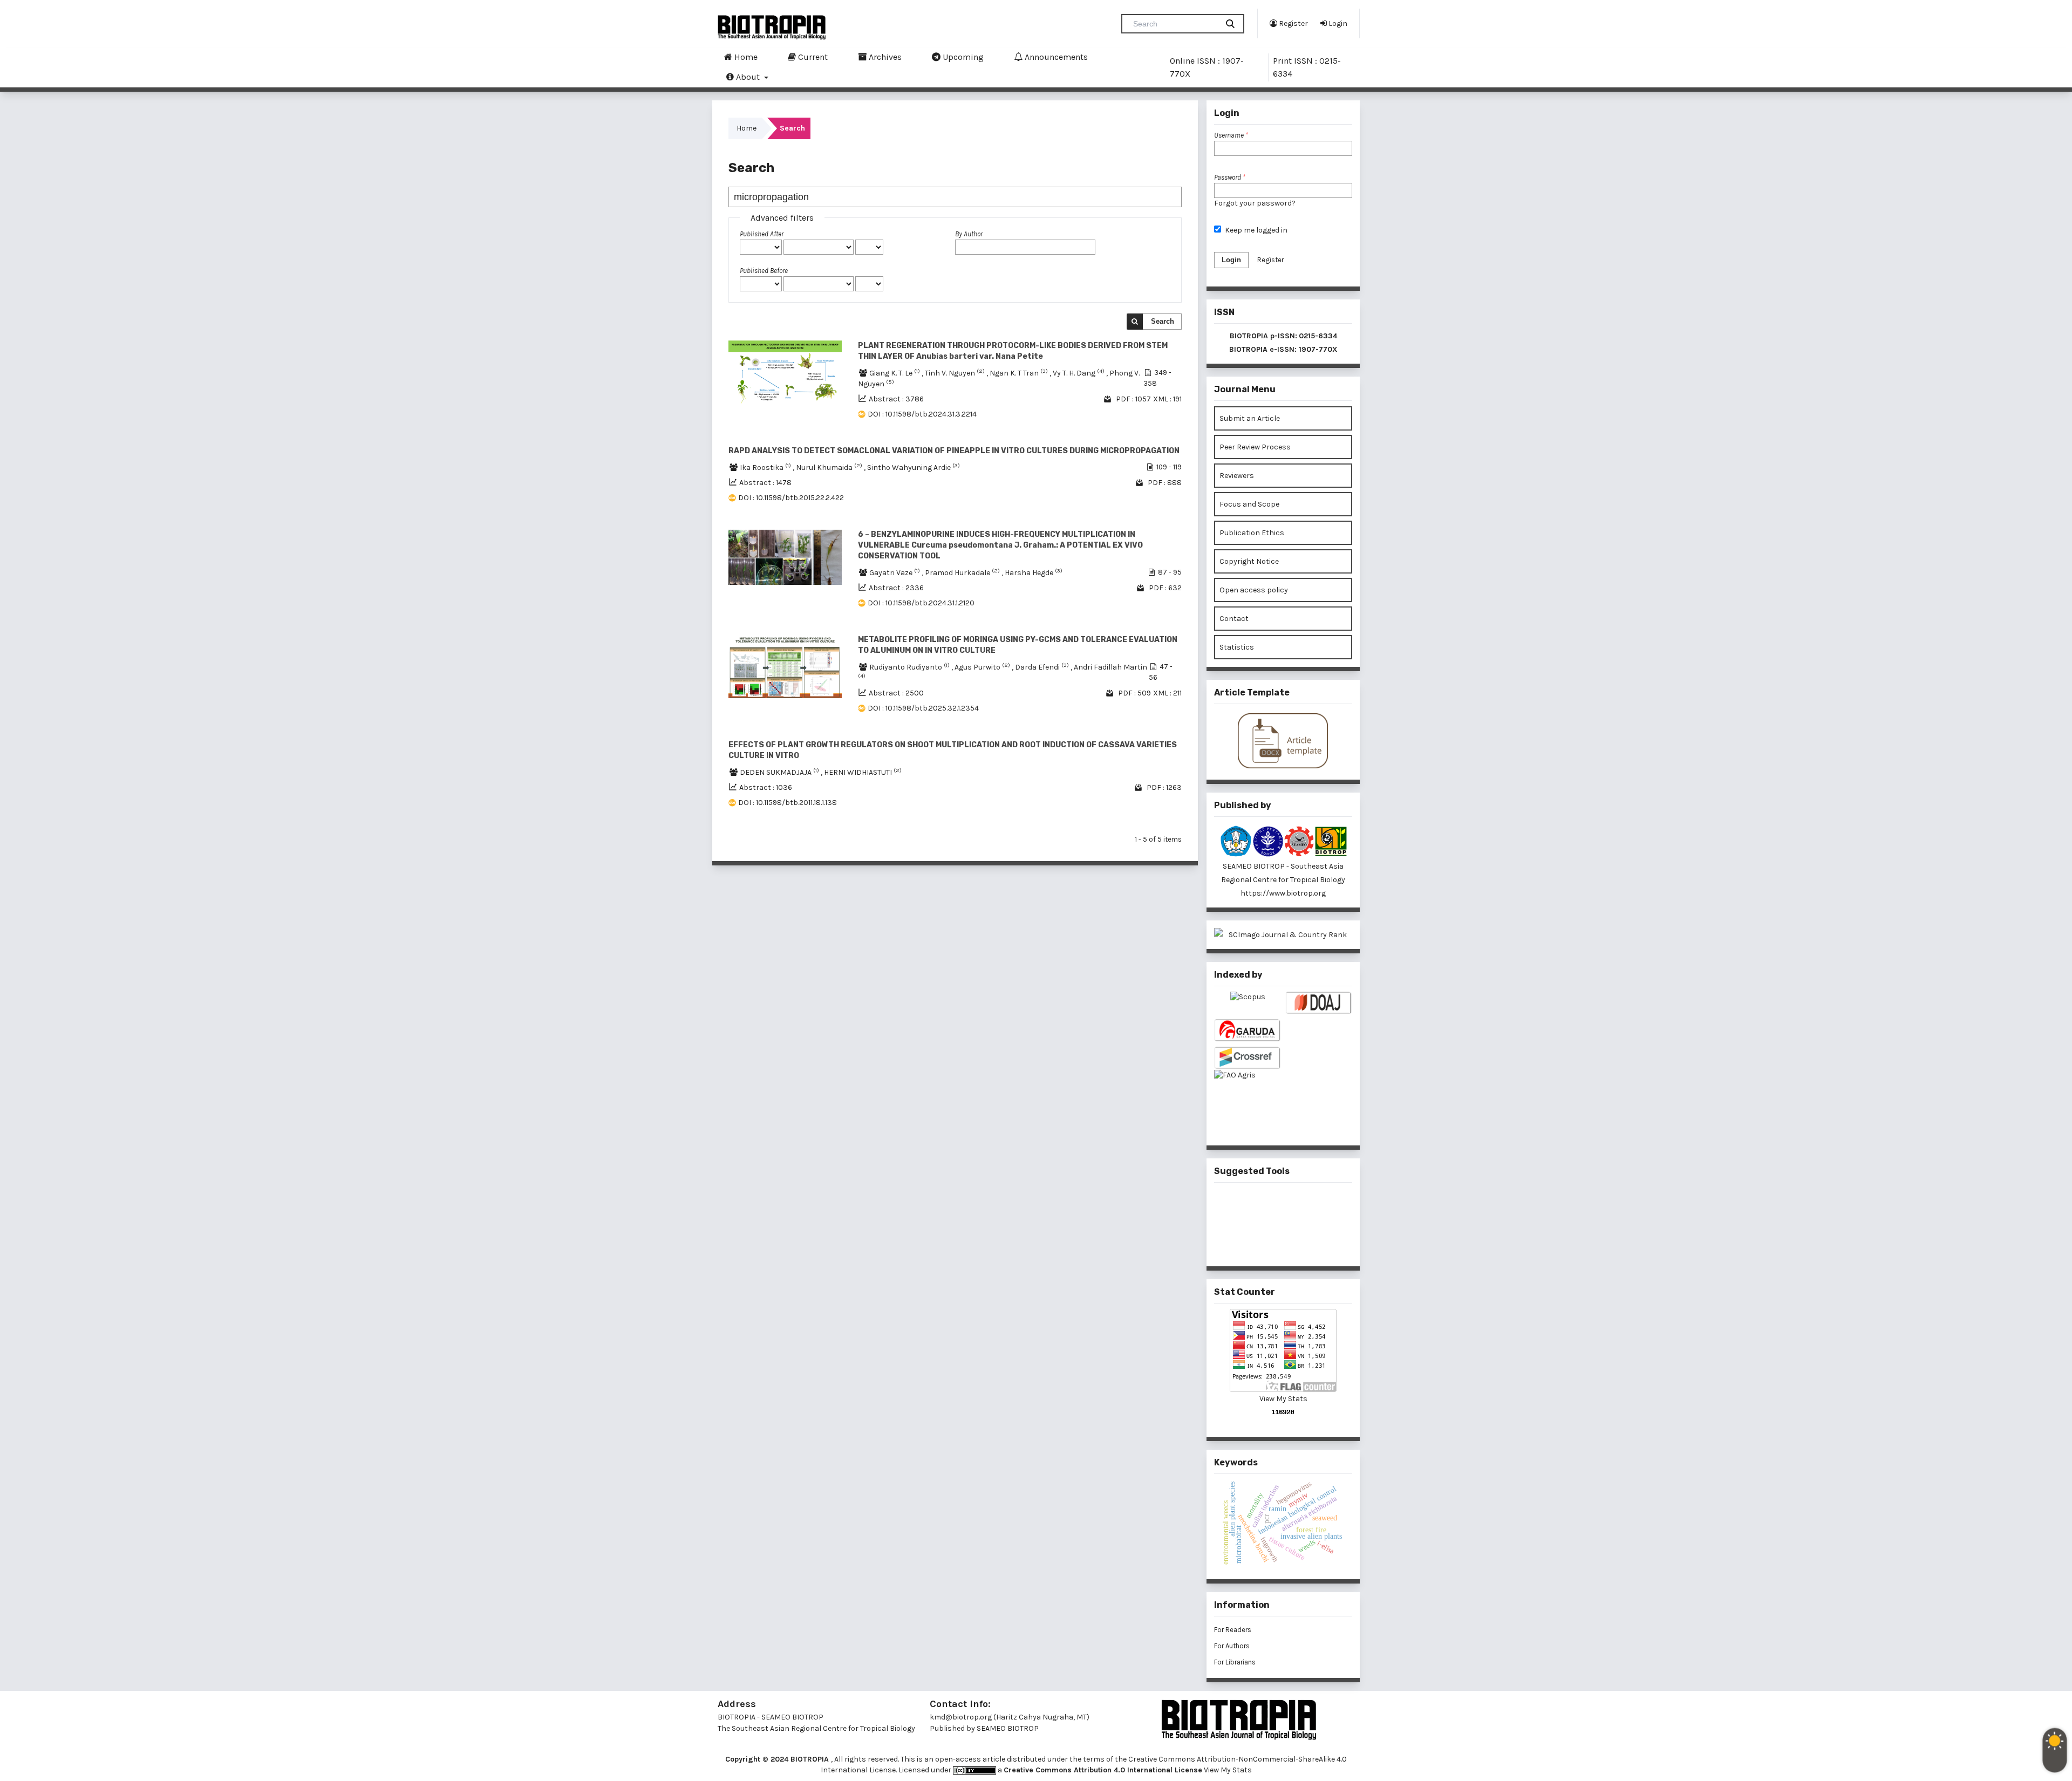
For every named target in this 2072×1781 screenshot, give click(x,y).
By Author (969, 234)
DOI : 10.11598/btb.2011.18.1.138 (788, 803)
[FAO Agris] (1248, 1093)
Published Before (764, 271)
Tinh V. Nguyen (956, 373)
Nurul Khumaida (830, 468)
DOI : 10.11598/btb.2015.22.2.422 (791, 498)
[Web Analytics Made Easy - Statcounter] (1283, 1412)
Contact (1234, 619)
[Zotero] (1301, 1241)
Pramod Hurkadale (963, 573)
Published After (762, 234)
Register (1293, 23)
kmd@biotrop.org (961, 1717)
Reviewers (1237, 476)
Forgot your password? (1255, 203)
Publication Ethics (1252, 533)
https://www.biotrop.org (1283, 893)
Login (1337, 23)
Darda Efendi (1043, 667)
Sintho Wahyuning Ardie (914, 468)
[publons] (1301, 1206)
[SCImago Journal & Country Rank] (1283, 935)
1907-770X (1318, 349)
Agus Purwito (983, 667)
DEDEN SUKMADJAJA (780, 772)
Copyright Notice (1249, 561)
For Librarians (1235, 1662)
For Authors (1232, 1646)
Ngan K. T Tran (1020, 373)
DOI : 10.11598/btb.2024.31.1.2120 (921, 603)
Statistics (1237, 647)
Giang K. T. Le (895, 373)
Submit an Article (1250, 418)
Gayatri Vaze (895, 573)
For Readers (1233, 1630)
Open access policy (1254, 590)
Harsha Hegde (1034, 573)
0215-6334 (1318, 336)
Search (1163, 321)
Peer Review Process (1255, 447)
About (748, 77)
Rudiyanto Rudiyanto (910, 667)
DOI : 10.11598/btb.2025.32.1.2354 (923, 708)
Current (812, 57)
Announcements (1055, 57)
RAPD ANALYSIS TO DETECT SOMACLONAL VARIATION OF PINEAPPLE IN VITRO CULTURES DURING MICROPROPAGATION (954, 451)
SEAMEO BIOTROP (1008, 1728)
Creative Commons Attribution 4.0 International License (1103, 1770)
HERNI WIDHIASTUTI (863, 772)
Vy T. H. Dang (1079, 373)
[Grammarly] (1266, 1241)
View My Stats (1283, 1399)
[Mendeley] (1266, 1206)
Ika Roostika (766, 468)
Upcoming (962, 57)
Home (745, 57)
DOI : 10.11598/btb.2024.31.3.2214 (922, 414)
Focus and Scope (1249, 504)
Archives (884, 57)
